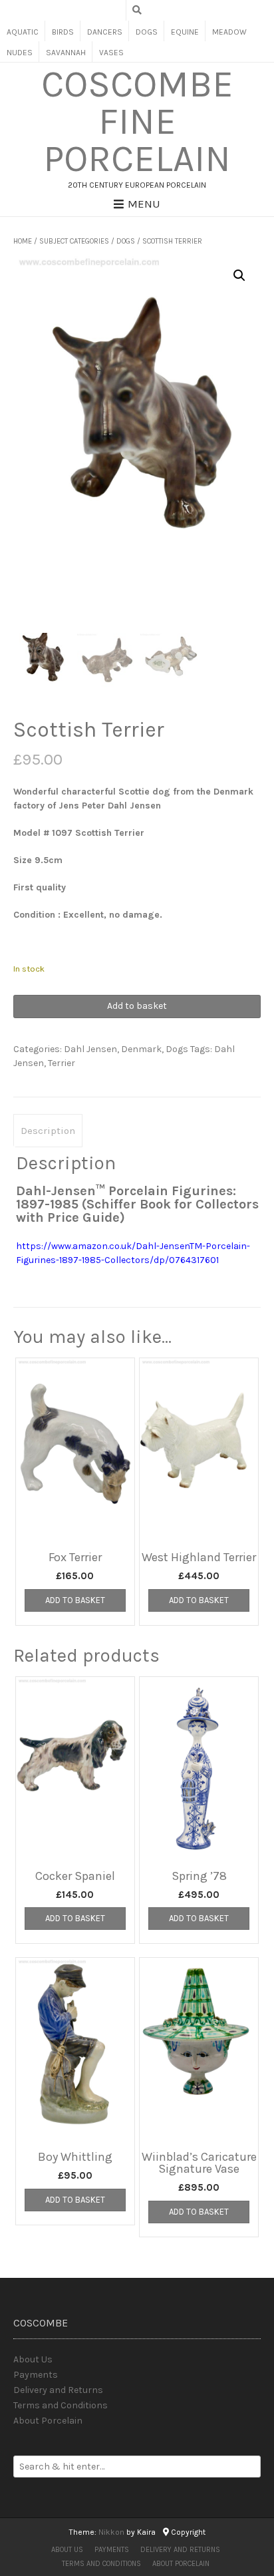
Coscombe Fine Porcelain (137, 122)
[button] (239, 276)
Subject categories (74, 241)
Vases (111, 53)
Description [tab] (48, 1131)
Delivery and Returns (58, 2390)
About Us (33, 2359)
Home (23, 241)
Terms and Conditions (61, 2405)
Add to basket (137, 1006)
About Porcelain (48, 2421)
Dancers (105, 32)
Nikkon (111, 2532)
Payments (36, 2375)
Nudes (20, 53)
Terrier (62, 1063)
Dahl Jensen (90, 1049)
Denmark (141, 1049)
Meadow (229, 32)
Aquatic (23, 32)
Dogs (147, 32)
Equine (185, 32)
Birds (63, 32)
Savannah (66, 53)
